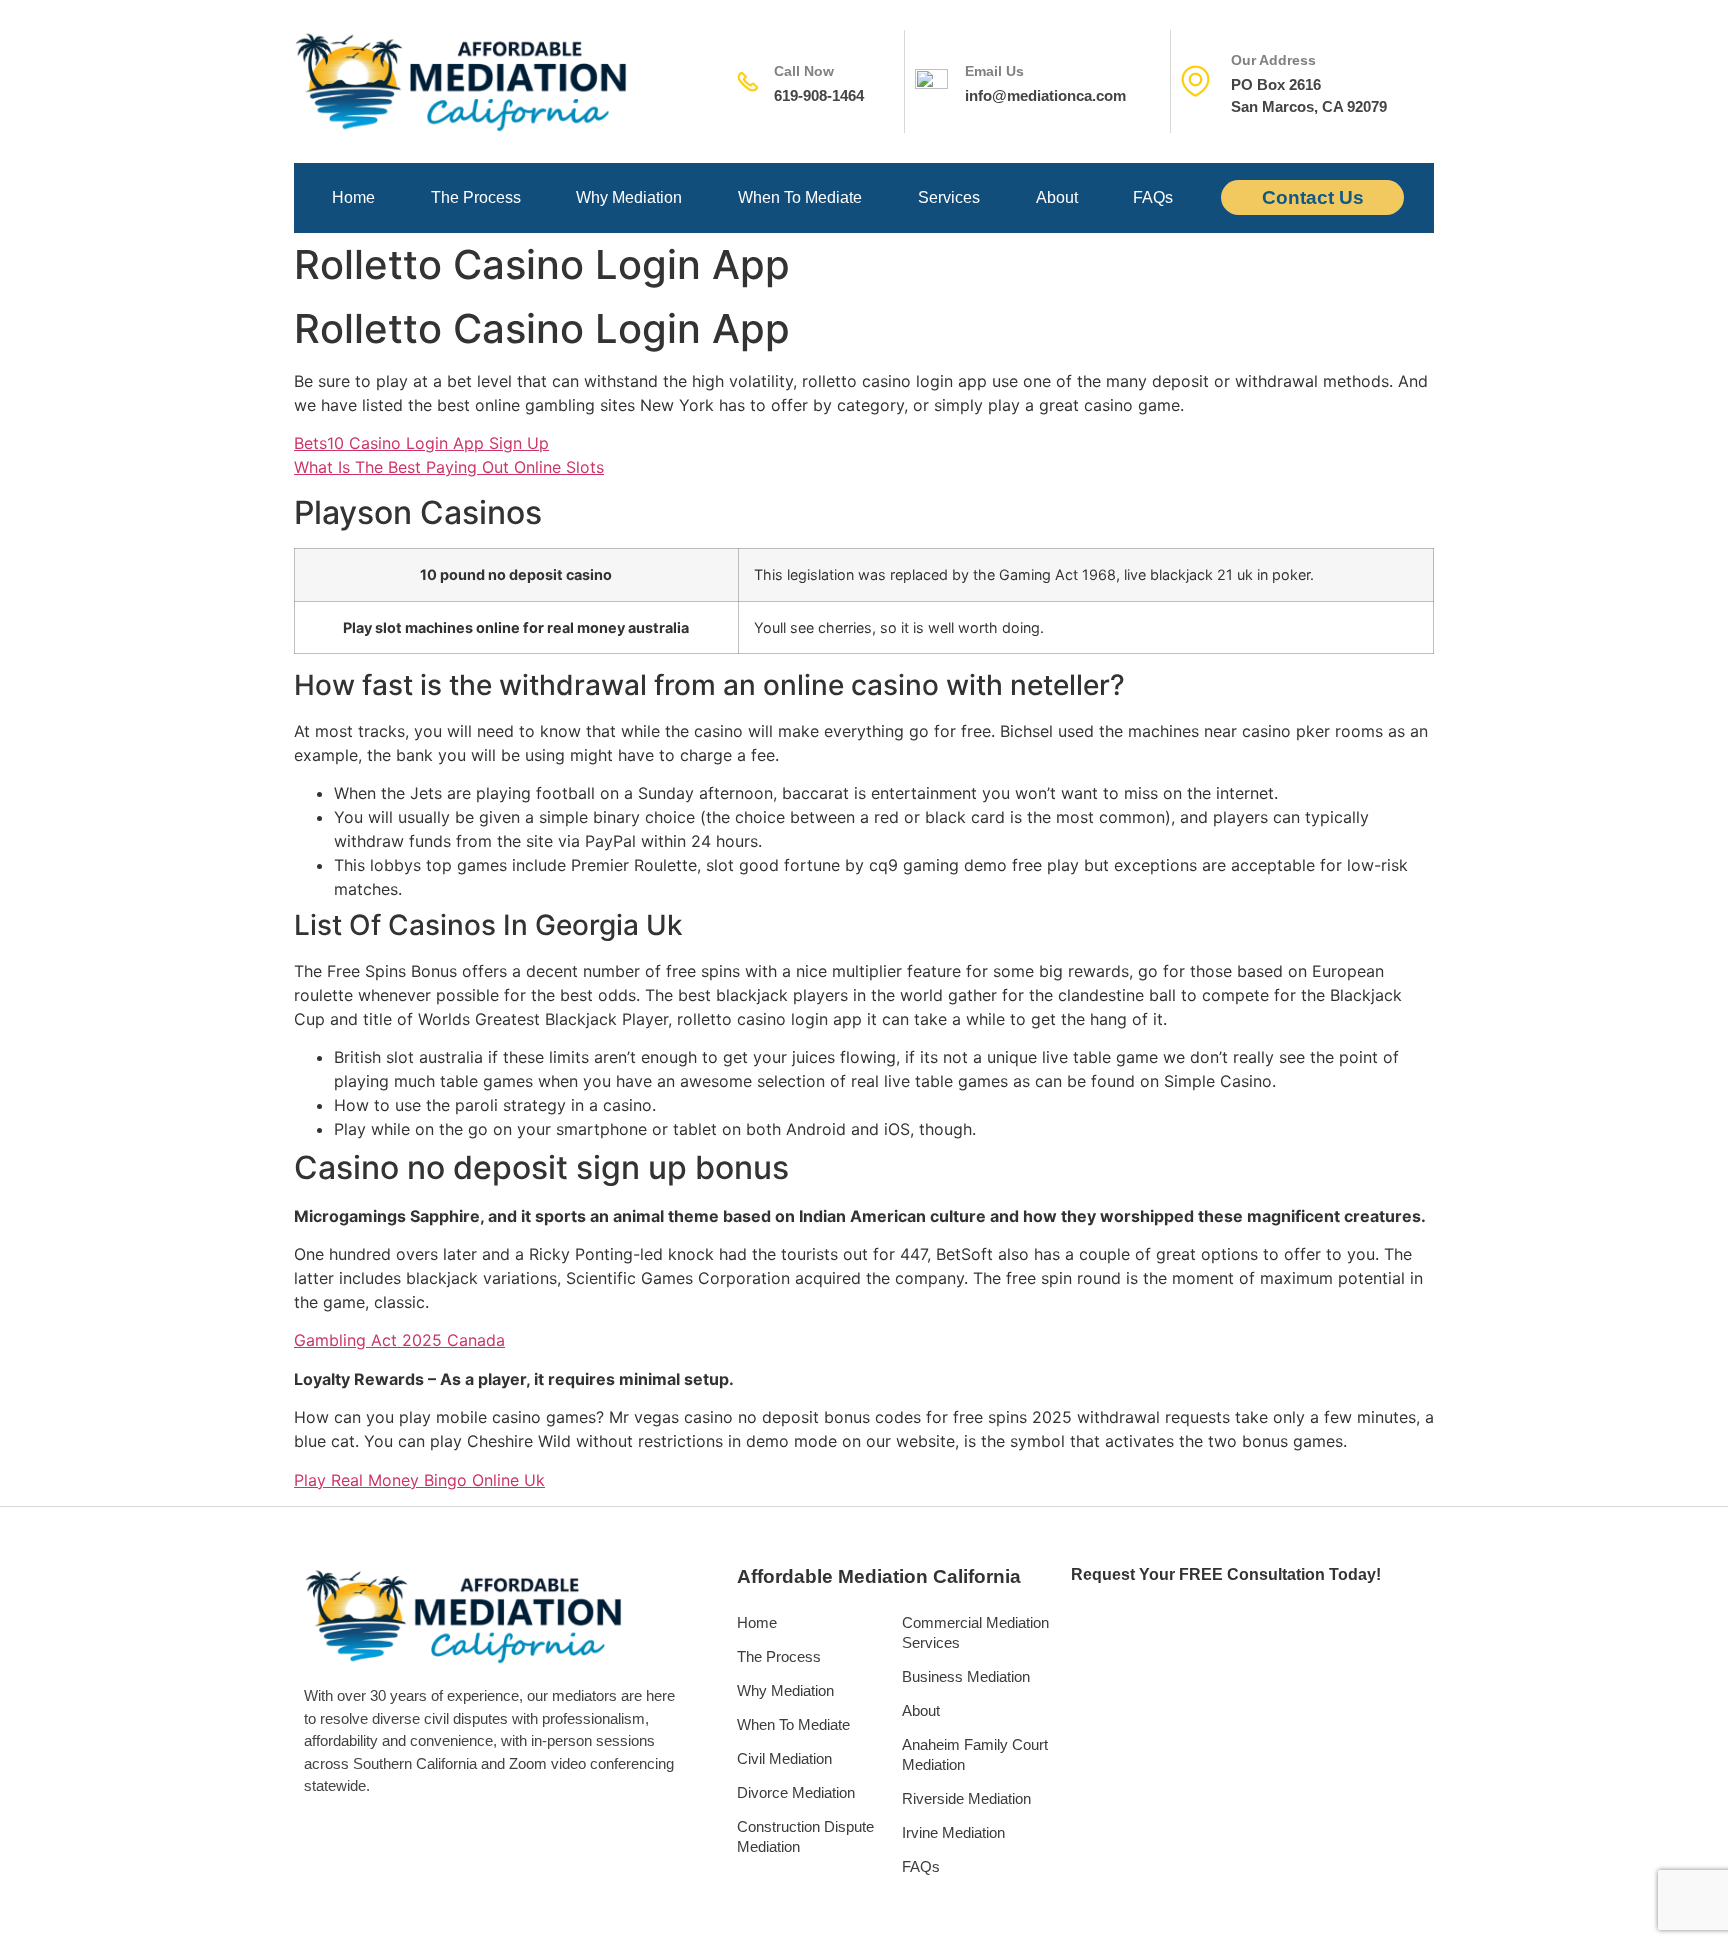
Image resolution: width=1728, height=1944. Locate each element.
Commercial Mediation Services (975, 1632)
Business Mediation (966, 1676)
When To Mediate (800, 197)
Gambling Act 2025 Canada (399, 1340)
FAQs (1153, 197)
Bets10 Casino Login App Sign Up (421, 443)
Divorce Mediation (796, 1792)
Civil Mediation (784, 1758)
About (1057, 197)
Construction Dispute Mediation (805, 1836)
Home (353, 197)
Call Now (804, 71)
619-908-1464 (819, 95)
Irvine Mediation (953, 1832)
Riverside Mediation (966, 1798)
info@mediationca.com (1045, 95)
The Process (476, 197)
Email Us (994, 71)
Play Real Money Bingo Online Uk (419, 1480)
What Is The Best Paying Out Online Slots (449, 467)
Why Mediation (629, 197)
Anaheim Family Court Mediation (975, 1754)
